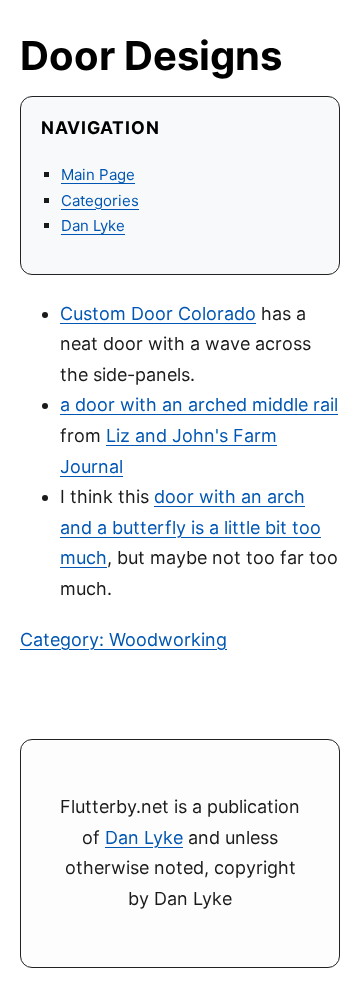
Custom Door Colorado (158, 313)
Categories (100, 200)
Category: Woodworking (123, 639)
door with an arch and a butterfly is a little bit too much (190, 527)
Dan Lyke (93, 225)
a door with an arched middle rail (199, 404)
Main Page (98, 174)
